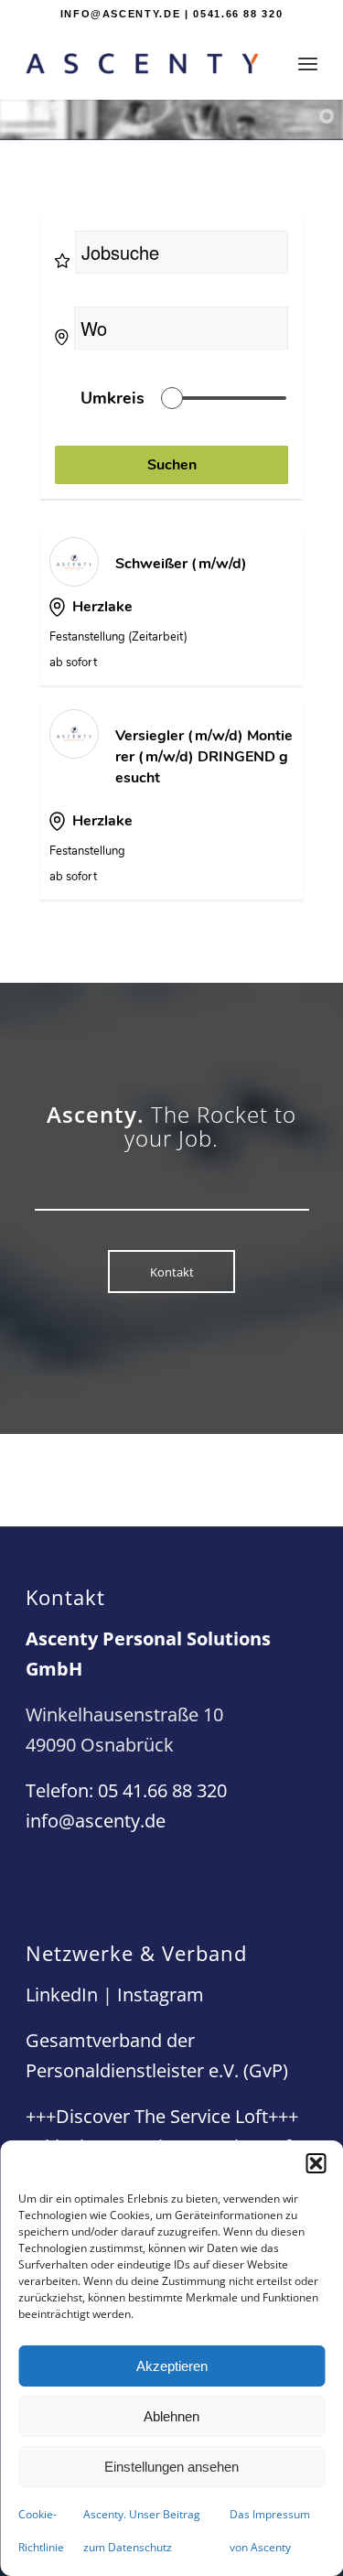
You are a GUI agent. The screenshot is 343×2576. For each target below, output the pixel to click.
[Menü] (308, 63)
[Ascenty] (142, 63)
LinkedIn (62, 1994)
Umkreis (113, 398)
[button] (316, 2163)
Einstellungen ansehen (171, 2467)
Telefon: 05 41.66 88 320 (126, 1790)
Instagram (161, 1994)
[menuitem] (308, 63)
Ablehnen (171, 2416)
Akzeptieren (172, 2366)
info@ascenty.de (96, 1821)
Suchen (172, 465)
